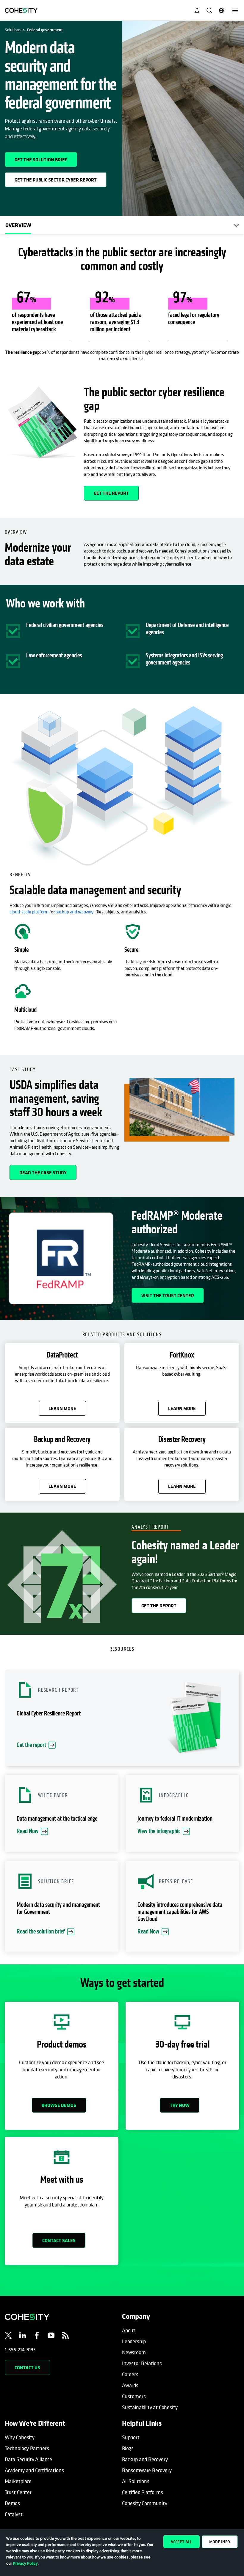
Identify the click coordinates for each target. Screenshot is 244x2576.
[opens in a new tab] (8, 2336)
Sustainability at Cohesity (150, 2407)
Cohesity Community (145, 2503)
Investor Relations (142, 2363)
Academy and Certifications (34, 2470)
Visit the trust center (168, 1295)
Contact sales (59, 2240)
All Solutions (136, 2481)
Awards (130, 2385)
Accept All (181, 2542)
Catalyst (14, 2514)
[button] (122, 1718)
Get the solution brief (46, 157)
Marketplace (18, 2481)
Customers (134, 2396)
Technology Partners (27, 2448)
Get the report (159, 1606)
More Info (220, 2542)
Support (131, 2437)
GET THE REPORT (111, 493)
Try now (180, 2105)
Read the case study (43, 1172)
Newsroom (134, 2352)
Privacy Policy (25, 2563)
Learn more (62, 1408)
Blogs (128, 2448)
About (129, 2330)
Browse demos (59, 2105)
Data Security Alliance (28, 2459)
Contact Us (27, 2367)
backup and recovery (74, 912)
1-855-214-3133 (20, 2349)
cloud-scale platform (29, 912)
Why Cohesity (20, 2437)
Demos (12, 2503)
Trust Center (18, 2492)
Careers (130, 2374)
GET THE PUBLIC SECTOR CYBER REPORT (57, 178)
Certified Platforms (143, 2492)
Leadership (134, 2341)
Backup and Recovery (145, 2459)
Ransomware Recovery (147, 2470)
